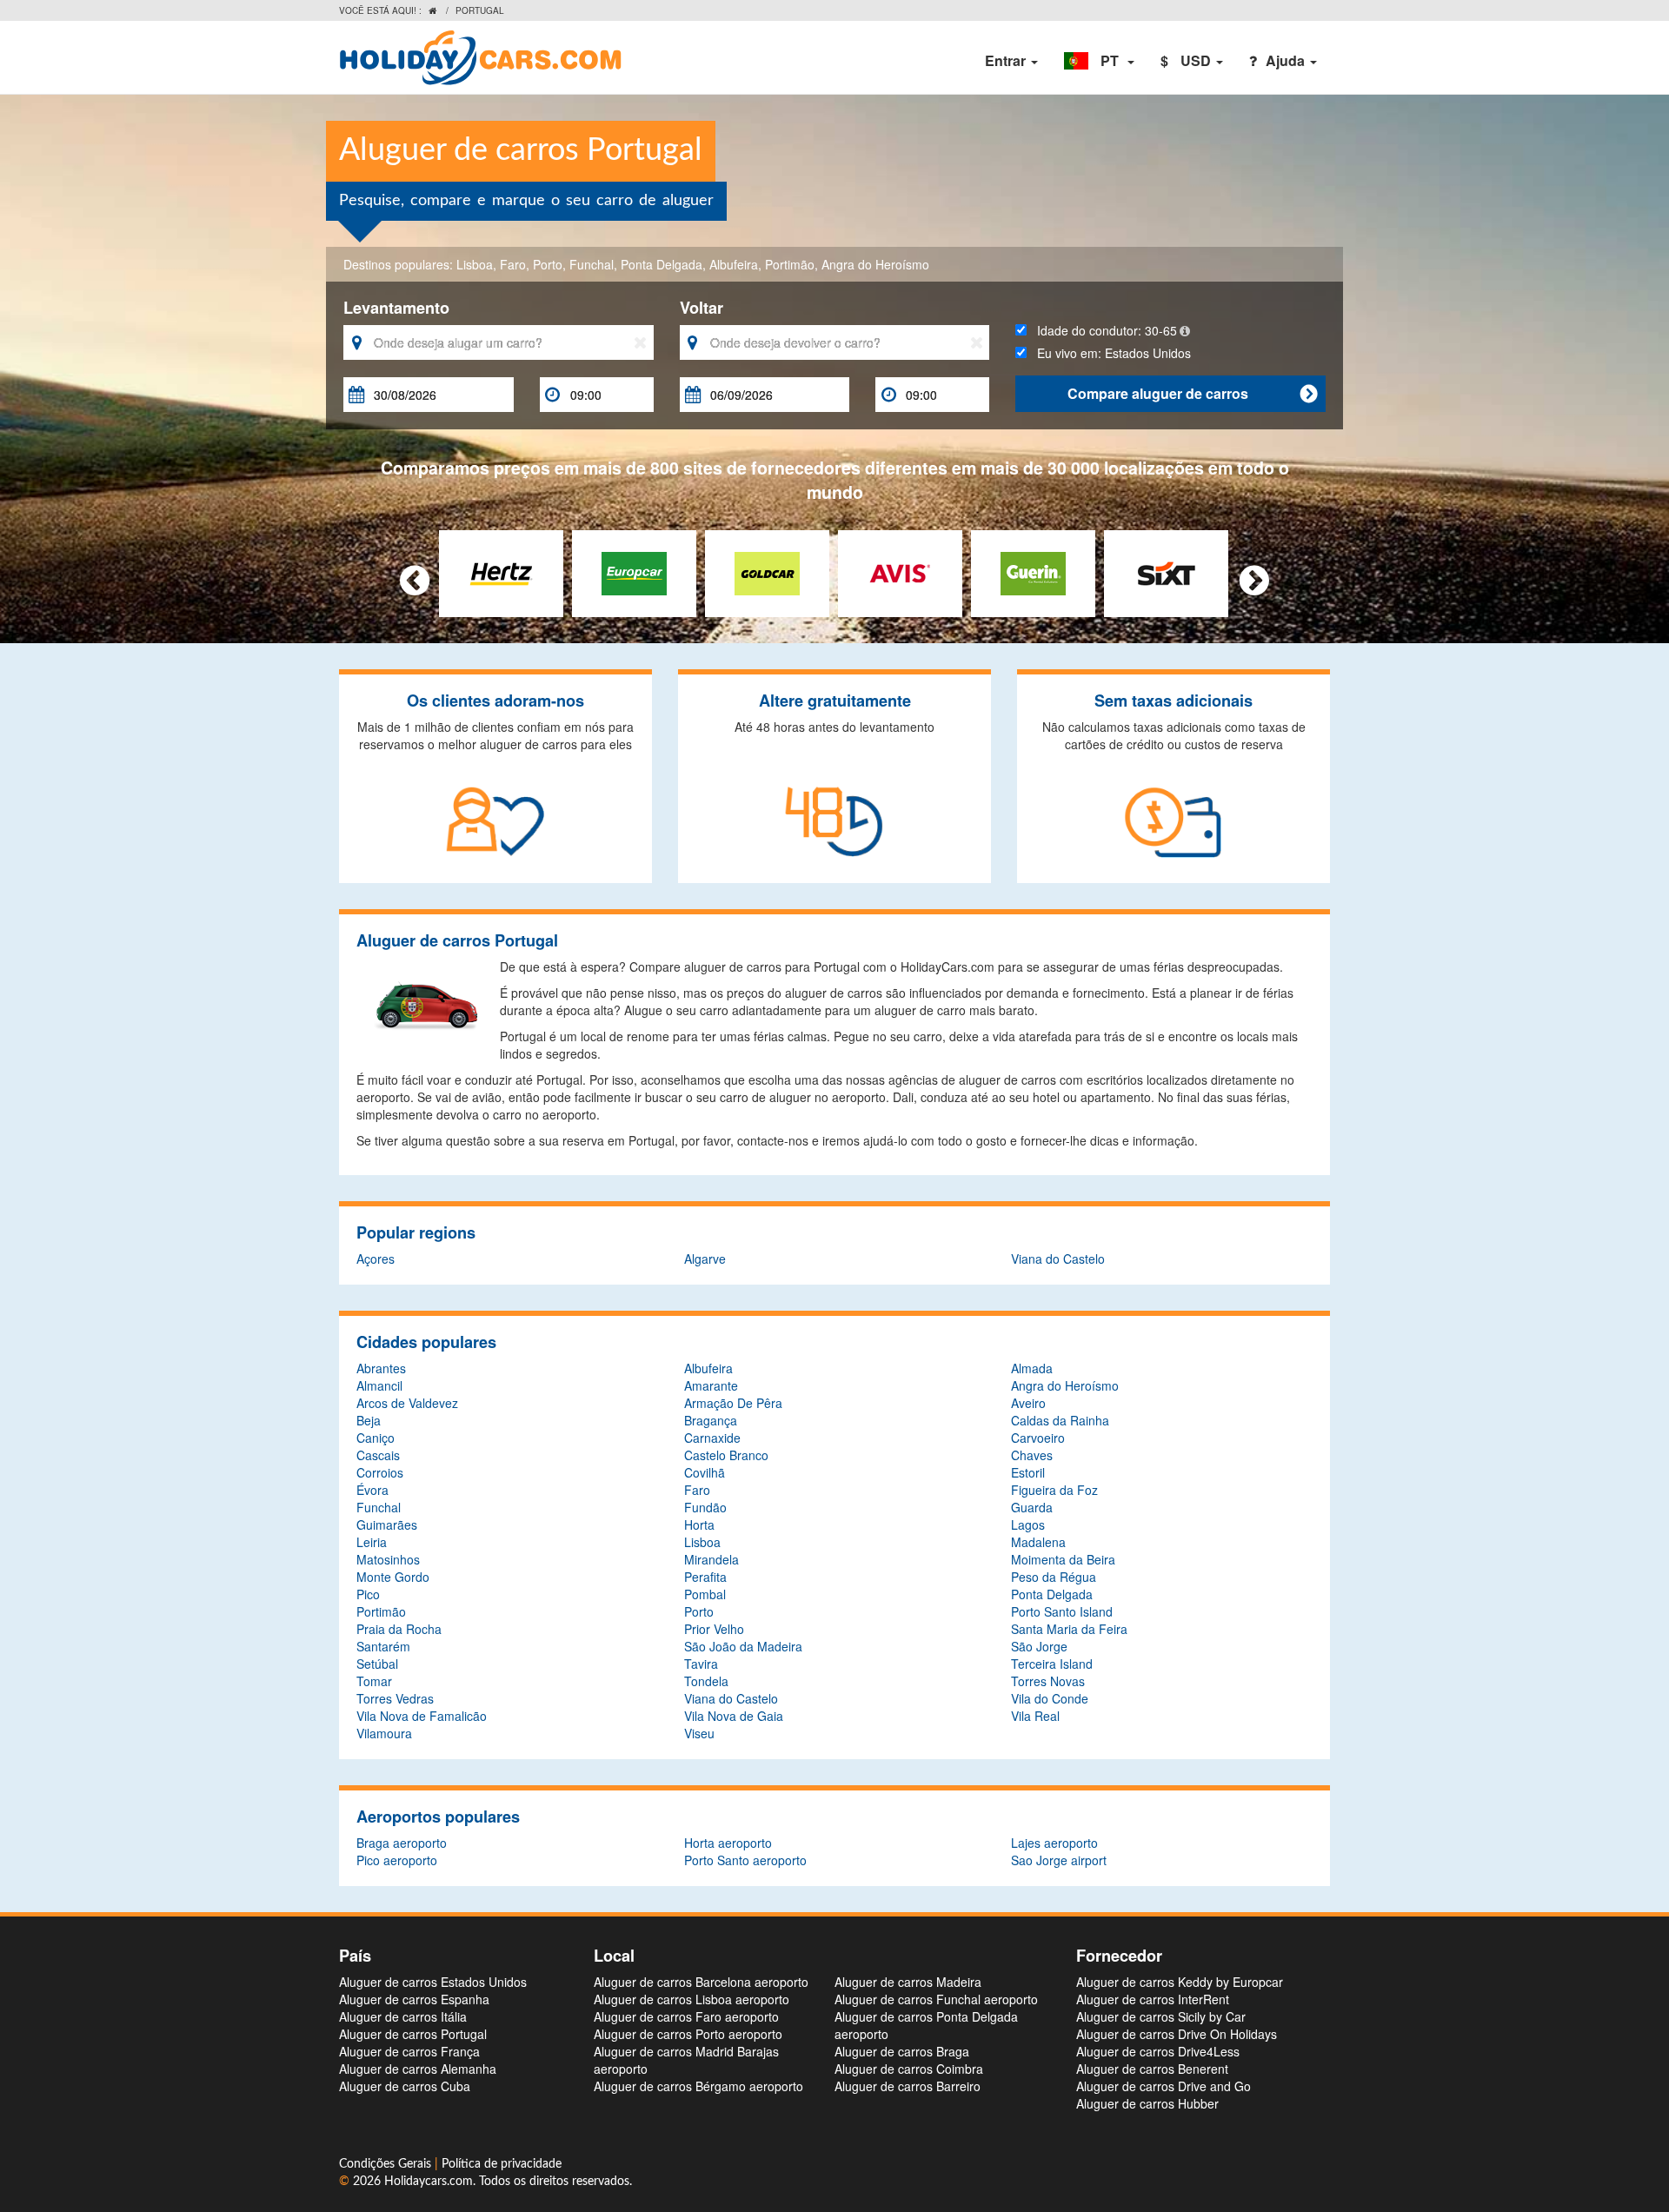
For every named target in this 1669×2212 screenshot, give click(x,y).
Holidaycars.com (429, 2182)
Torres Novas (1048, 1681)
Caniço (376, 1438)
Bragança (711, 1420)
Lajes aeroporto (1054, 1843)
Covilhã (705, 1472)
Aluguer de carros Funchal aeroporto (936, 1999)
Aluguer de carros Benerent (1152, 2069)
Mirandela (711, 1559)
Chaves (1032, 1455)
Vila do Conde (1050, 1698)
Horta (699, 1524)
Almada (1032, 1368)
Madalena (1038, 1542)
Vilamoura (384, 1733)
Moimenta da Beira (1063, 1559)
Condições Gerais (387, 2164)
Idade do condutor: (1102, 330)
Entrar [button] (1007, 60)
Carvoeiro (1038, 1438)
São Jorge (1039, 1646)
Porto (548, 264)
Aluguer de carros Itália (403, 2016)
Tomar (374, 1681)
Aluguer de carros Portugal (413, 2034)
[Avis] (900, 572)
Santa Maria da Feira (1069, 1629)
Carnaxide (712, 1438)
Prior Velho (714, 1629)
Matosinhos (388, 1559)
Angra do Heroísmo (875, 264)
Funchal (592, 264)
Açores (376, 1259)
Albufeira (734, 264)
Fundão (705, 1507)
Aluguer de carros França (409, 2051)
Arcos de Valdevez (407, 1403)
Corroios (380, 1472)
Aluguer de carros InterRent (1153, 1999)
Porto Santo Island (1062, 1611)
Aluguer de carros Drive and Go (1164, 2086)
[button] (1099, 61)
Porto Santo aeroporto (745, 1860)
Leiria (372, 1542)
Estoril (1028, 1472)
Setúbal (377, 1664)
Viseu (699, 1733)
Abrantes (381, 1368)
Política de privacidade (502, 2164)
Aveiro (1028, 1403)
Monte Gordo (393, 1577)
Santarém (383, 1646)
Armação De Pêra (733, 1403)
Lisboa (475, 264)
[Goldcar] (767, 572)
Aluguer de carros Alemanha (418, 2069)
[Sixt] (1166, 572)
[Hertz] (501, 572)
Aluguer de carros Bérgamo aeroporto (698, 2086)
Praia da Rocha (399, 1629)
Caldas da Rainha (1060, 1420)
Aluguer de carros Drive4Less (1158, 2051)
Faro (513, 264)
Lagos (1028, 1524)
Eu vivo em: (1109, 353)
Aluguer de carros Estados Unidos (433, 1982)
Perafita (705, 1577)
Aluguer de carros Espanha (414, 1999)
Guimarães (387, 1524)
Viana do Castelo (1058, 1259)
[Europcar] (634, 572)
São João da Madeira (743, 1646)
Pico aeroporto (397, 1860)
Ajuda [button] (1287, 60)
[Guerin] (1033, 572)
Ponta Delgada (662, 264)
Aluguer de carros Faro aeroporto (686, 2016)
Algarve (705, 1259)
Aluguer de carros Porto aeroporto (688, 2034)
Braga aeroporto (402, 1843)
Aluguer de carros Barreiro (908, 2086)
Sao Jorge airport (1059, 1860)
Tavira (701, 1664)
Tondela (706, 1681)
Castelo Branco (726, 1455)
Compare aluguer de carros (1192, 393)
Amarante (711, 1385)
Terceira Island (1052, 1664)
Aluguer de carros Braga (902, 2051)
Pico (368, 1594)
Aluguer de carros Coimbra (909, 2069)
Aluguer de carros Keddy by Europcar (1180, 1982)
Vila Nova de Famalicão (422, 1716)
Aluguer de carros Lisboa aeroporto (692, 1999)
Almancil (379, 1385)
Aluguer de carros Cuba (405, 2086)
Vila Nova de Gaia (734, 1716)
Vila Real (1035, 1716)
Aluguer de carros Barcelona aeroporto (701, 1982)
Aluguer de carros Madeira (908, 1982)
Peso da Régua (1054, 1577)
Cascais (378, 1455)
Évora (372, 1490)
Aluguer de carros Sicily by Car (1161, 2016)
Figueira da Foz (1054, 1490)
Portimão (790, 264)
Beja (369, 1420)
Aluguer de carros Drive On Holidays (1177, 2034)
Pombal (705, 1594)
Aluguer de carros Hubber (1147, 2103)
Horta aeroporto (728, 1843)
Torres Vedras (395, 1698)
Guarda (1032, 1507)
